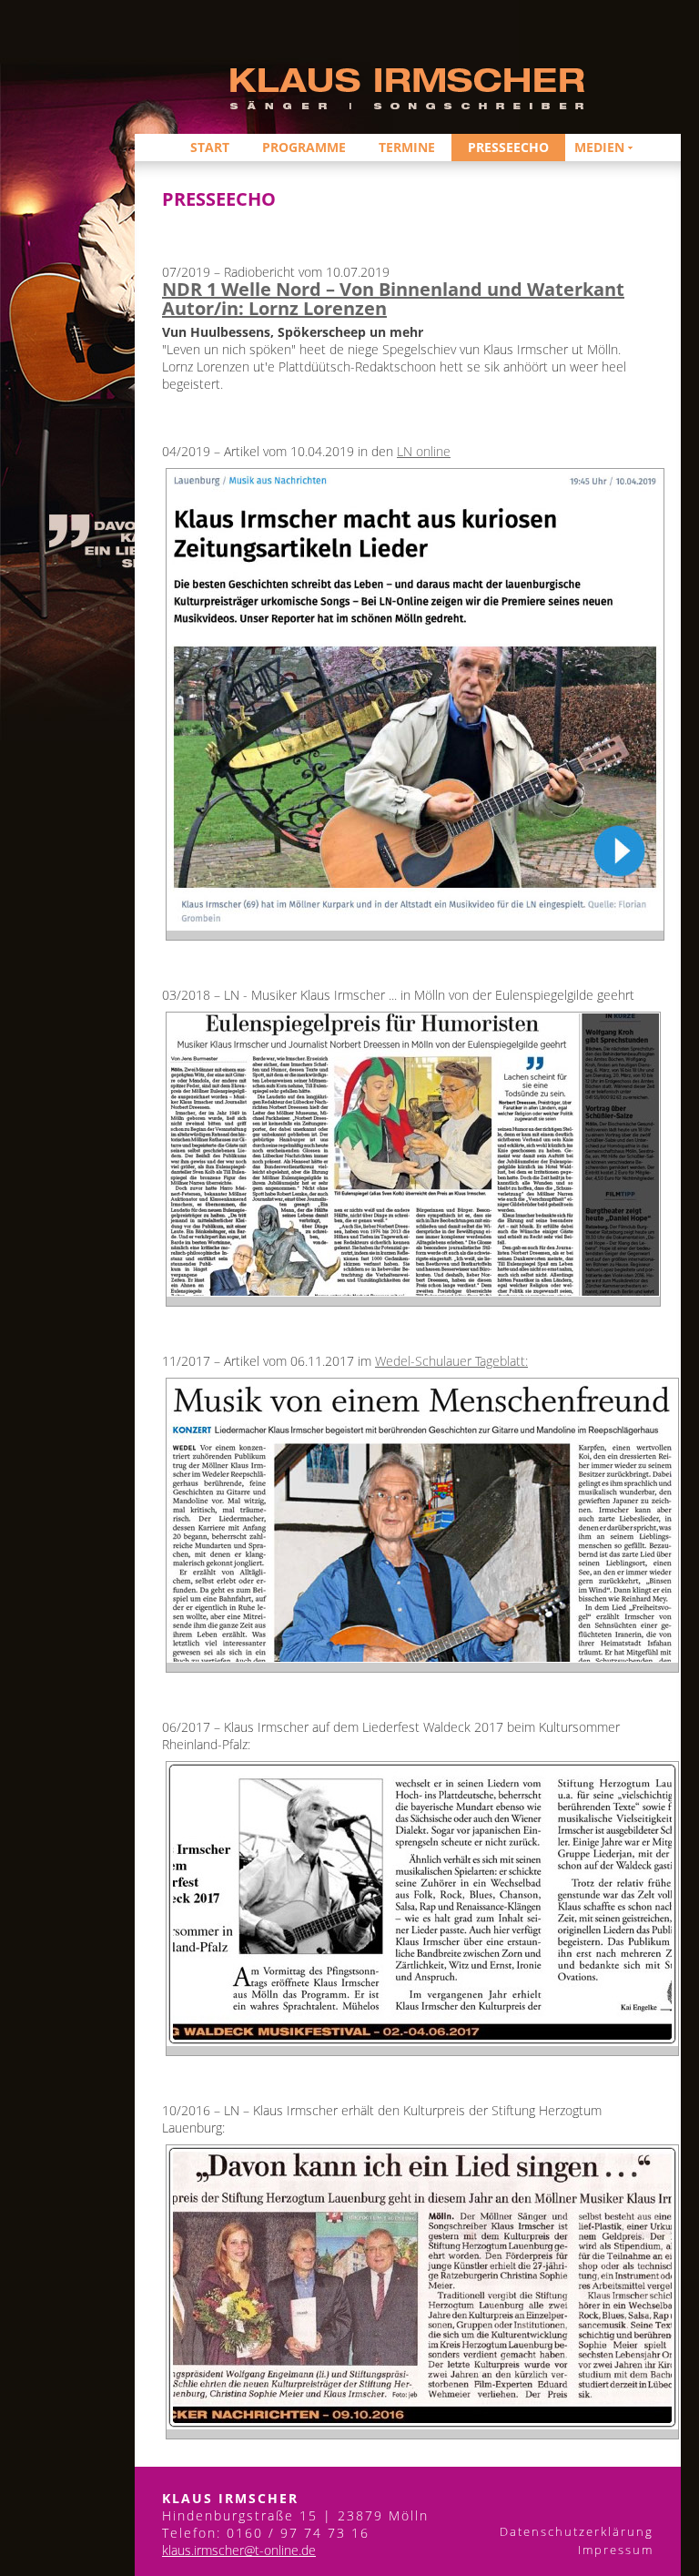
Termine (407, 147)
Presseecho (508, 147)
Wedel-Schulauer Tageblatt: (451, 1361)
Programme (304, 147)
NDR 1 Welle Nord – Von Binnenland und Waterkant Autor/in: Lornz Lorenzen (393, 299)
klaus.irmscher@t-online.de (239, 2550)
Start (210, 147)
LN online (424, 451)
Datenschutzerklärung (577, 2531)
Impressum (607, 2550)
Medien (599, 147)
